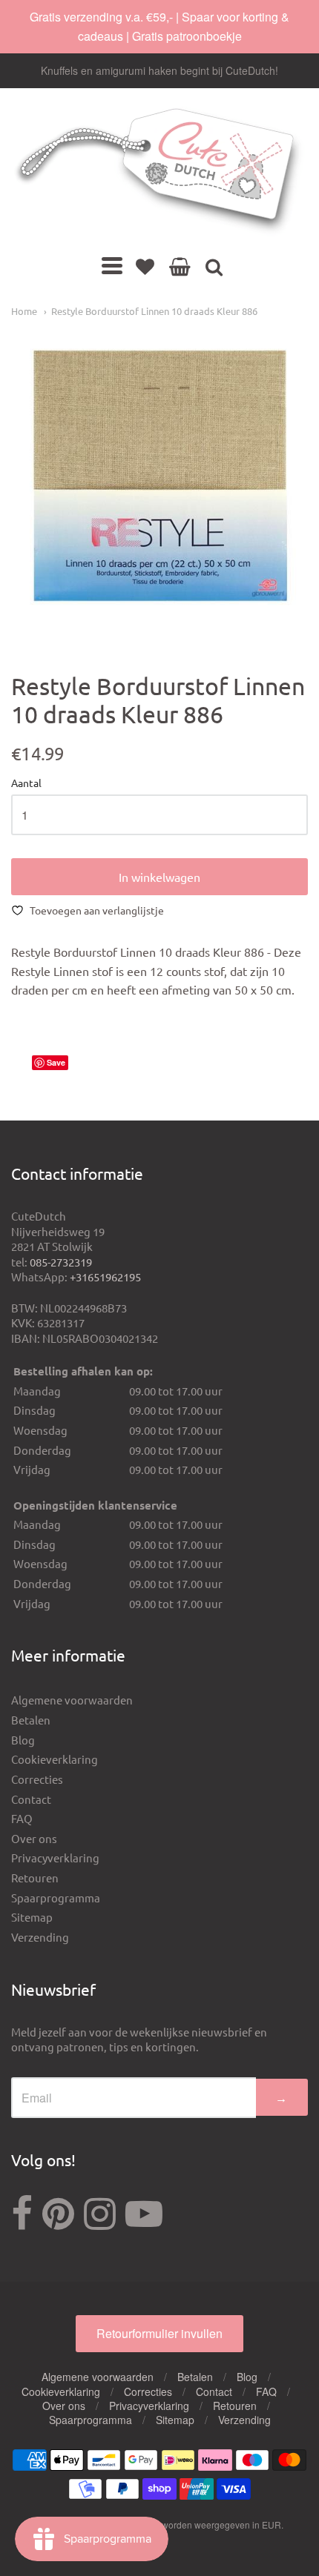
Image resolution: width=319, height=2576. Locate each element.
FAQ (22, 1818)
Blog (23, 1740)
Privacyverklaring (55, 1858)
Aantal (26, 783)
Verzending (40, 1937)
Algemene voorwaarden (72, 1700)
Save (56, 1062)
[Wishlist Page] (145, 266)
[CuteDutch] (159, 172)
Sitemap (32, 1917)
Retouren (35, 1878)
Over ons (34, 1838)
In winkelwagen (159, 877)
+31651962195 (105, 1277)
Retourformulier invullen (159, 2333)
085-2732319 (61, 1262)
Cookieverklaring (55, 1759)
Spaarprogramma (56, 1898)
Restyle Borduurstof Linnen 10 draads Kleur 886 (154, 311)
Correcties (37, 1779)
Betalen (31, 1720)
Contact (31, 1799)
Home (24, 311)
